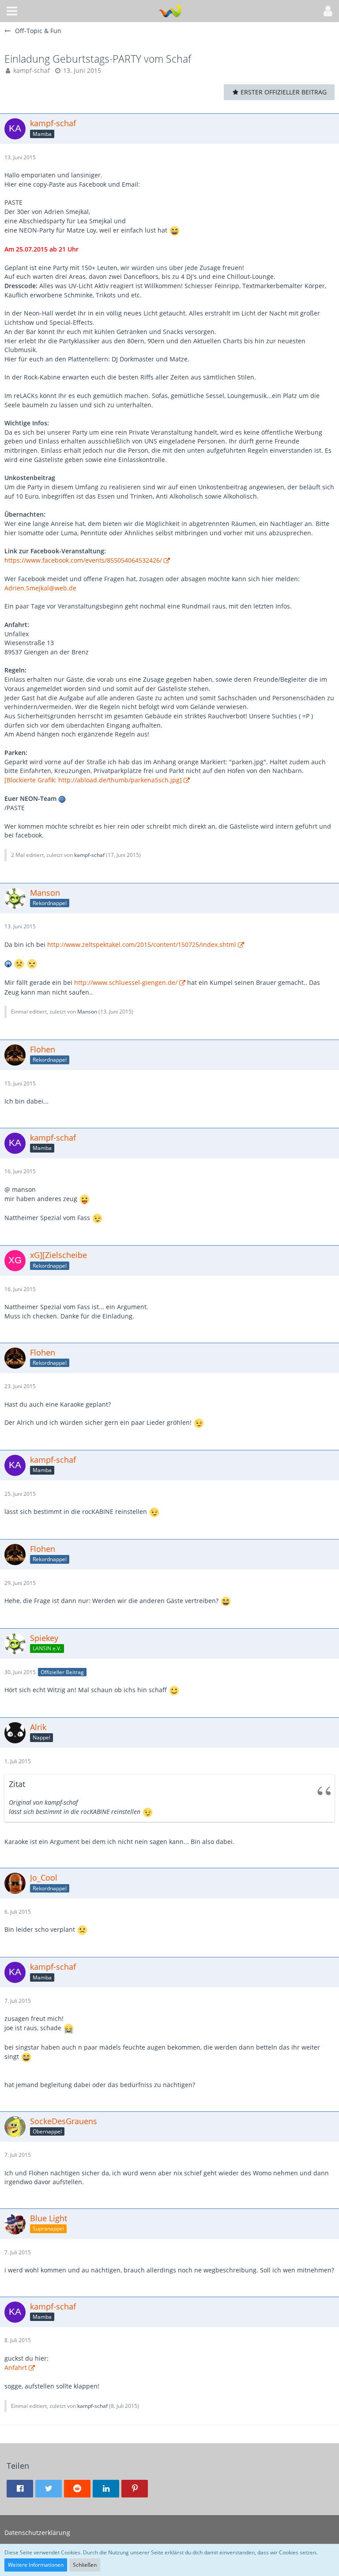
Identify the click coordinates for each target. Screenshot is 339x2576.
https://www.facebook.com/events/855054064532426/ (83, 560)
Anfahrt (16, 2368)
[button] (12, 11)
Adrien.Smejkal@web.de (40, 588)
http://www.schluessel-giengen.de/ (126, 982)
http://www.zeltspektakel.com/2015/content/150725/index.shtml (142, 944)
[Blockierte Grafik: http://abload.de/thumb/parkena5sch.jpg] (93, 780)
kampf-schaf (32, 70)
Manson (87, 1012)
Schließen (85, 2565)
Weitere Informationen (36, 2565)
